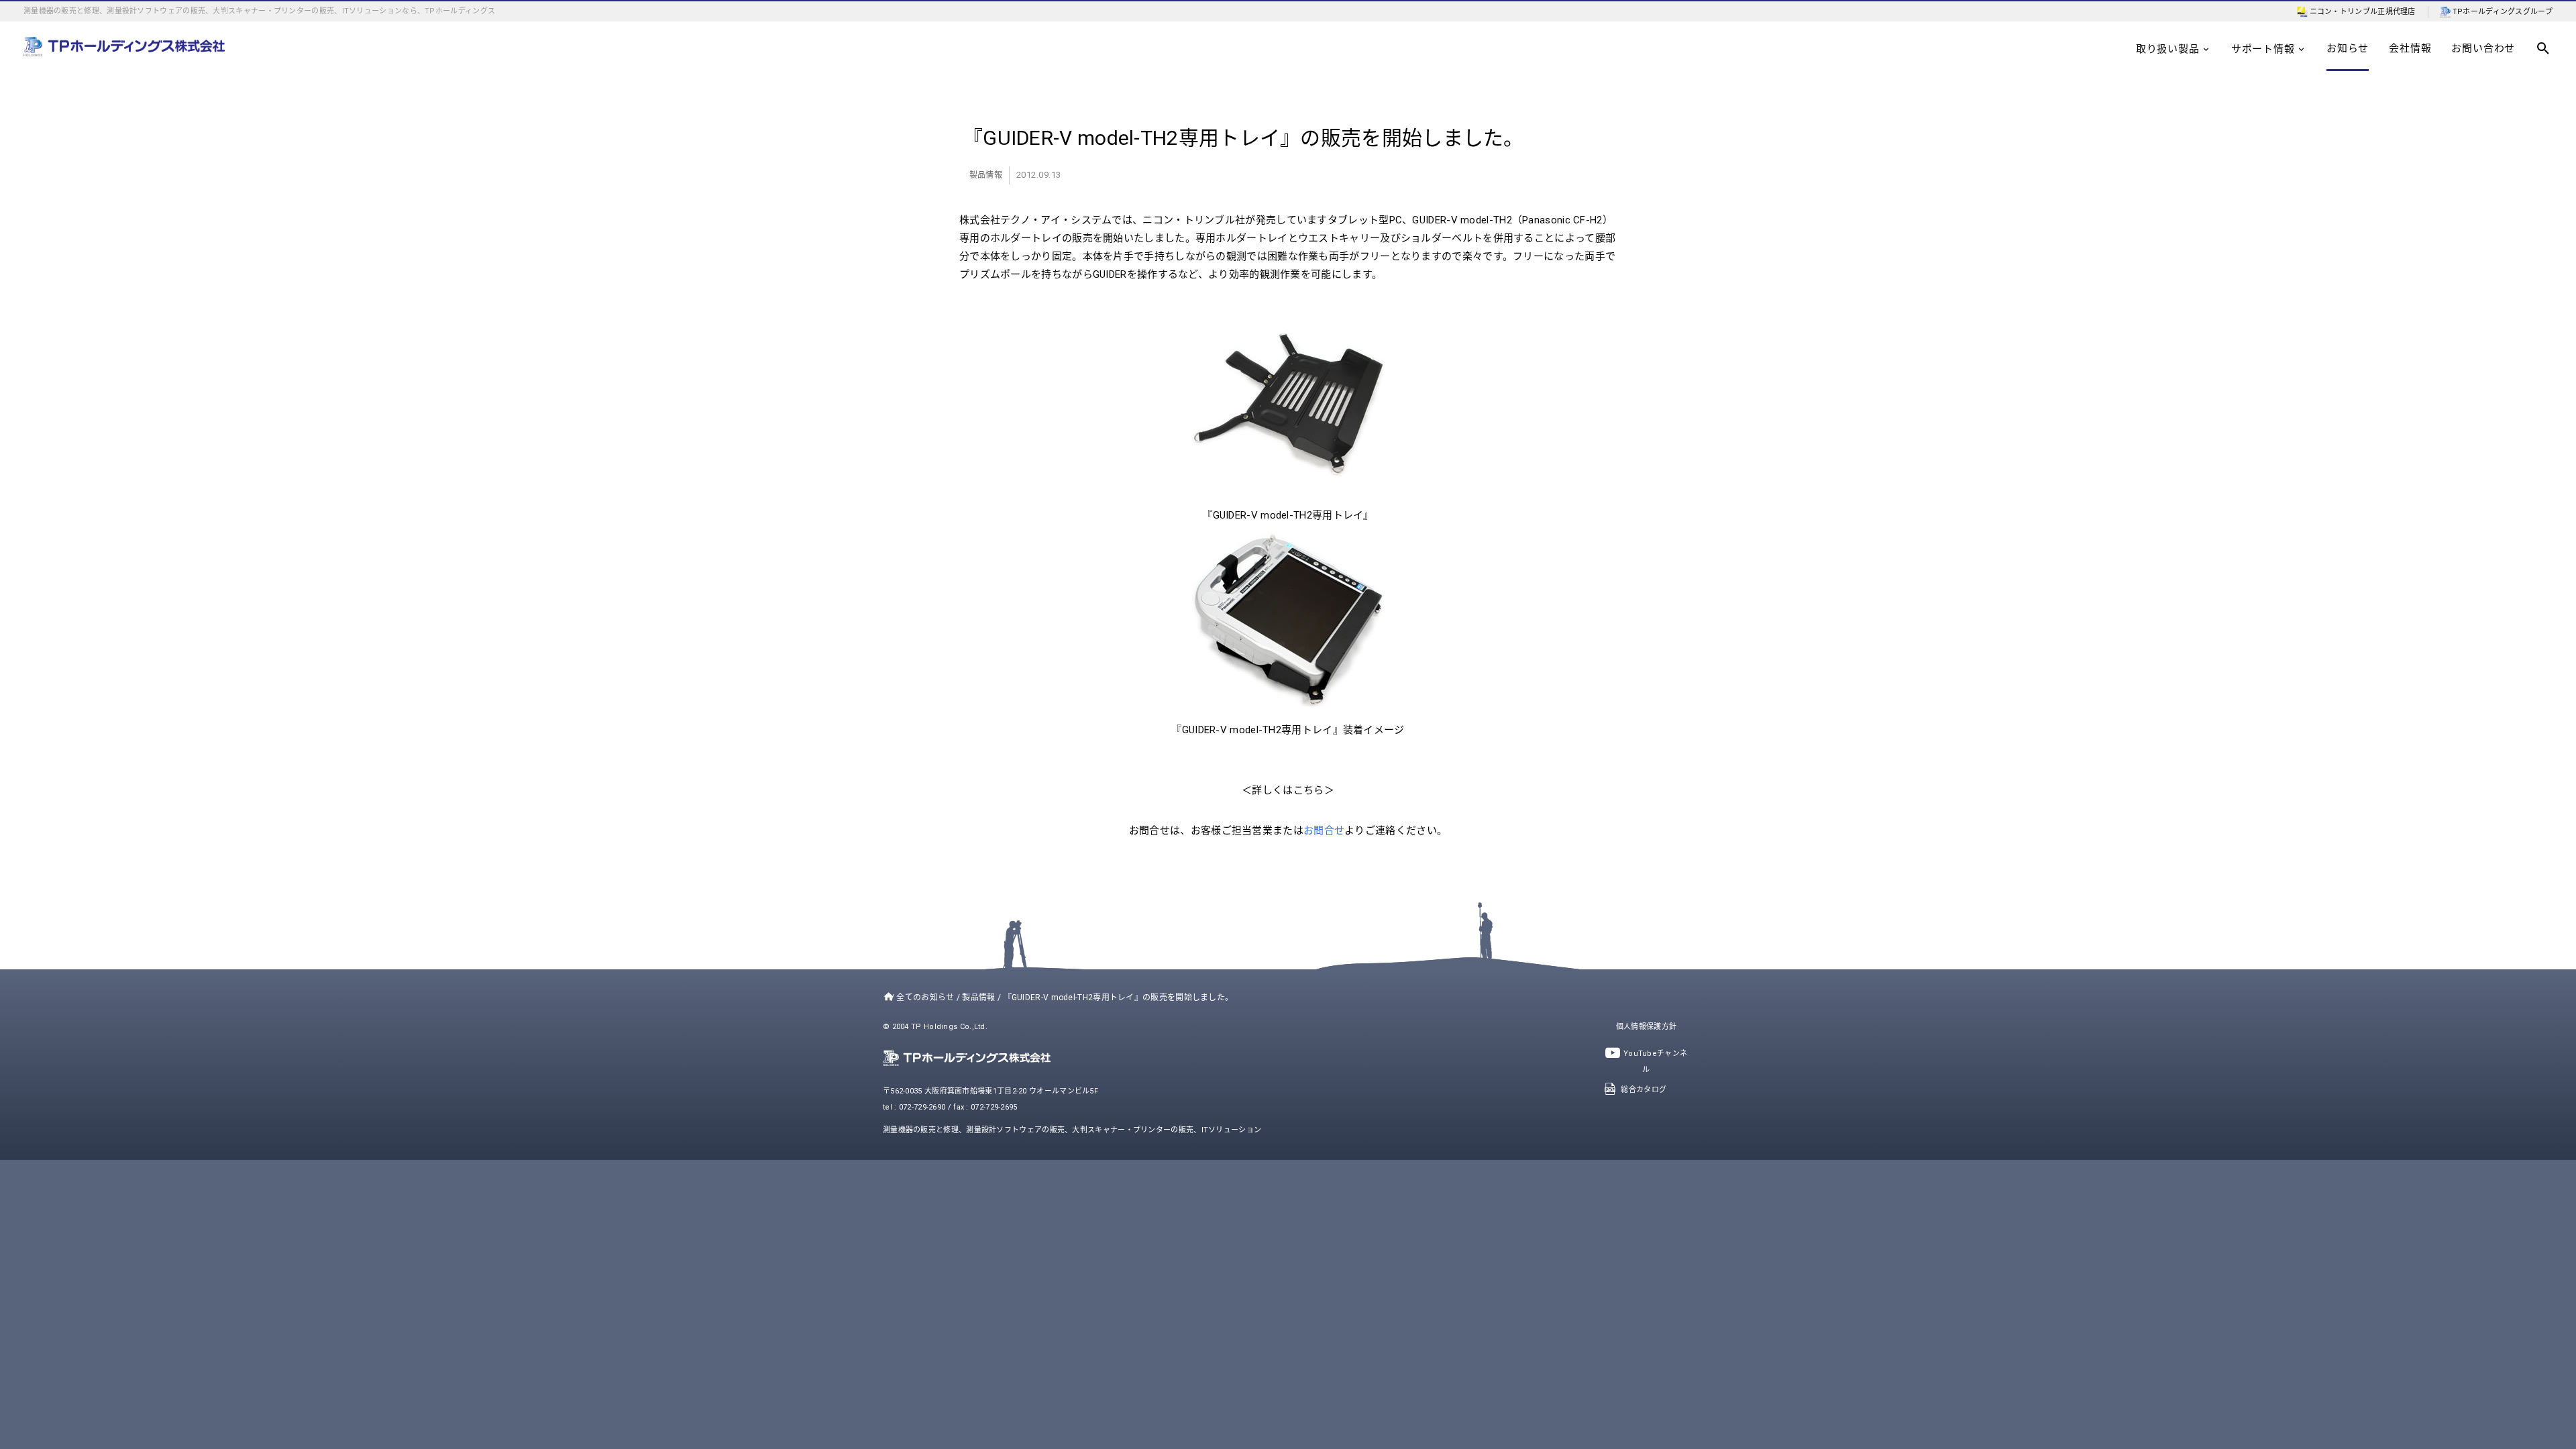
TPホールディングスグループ (2503, 12)
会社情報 (2410, 48)
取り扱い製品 (2168, 49)
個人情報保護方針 (1646, 1027)
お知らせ (2348, 48)
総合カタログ (1644, 1090)
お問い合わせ (2483, 48)
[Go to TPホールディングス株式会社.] (886, 998)
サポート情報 (2263, 49)
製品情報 (986, 175)
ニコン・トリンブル (2344, 12)
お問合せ (1324, 830)
